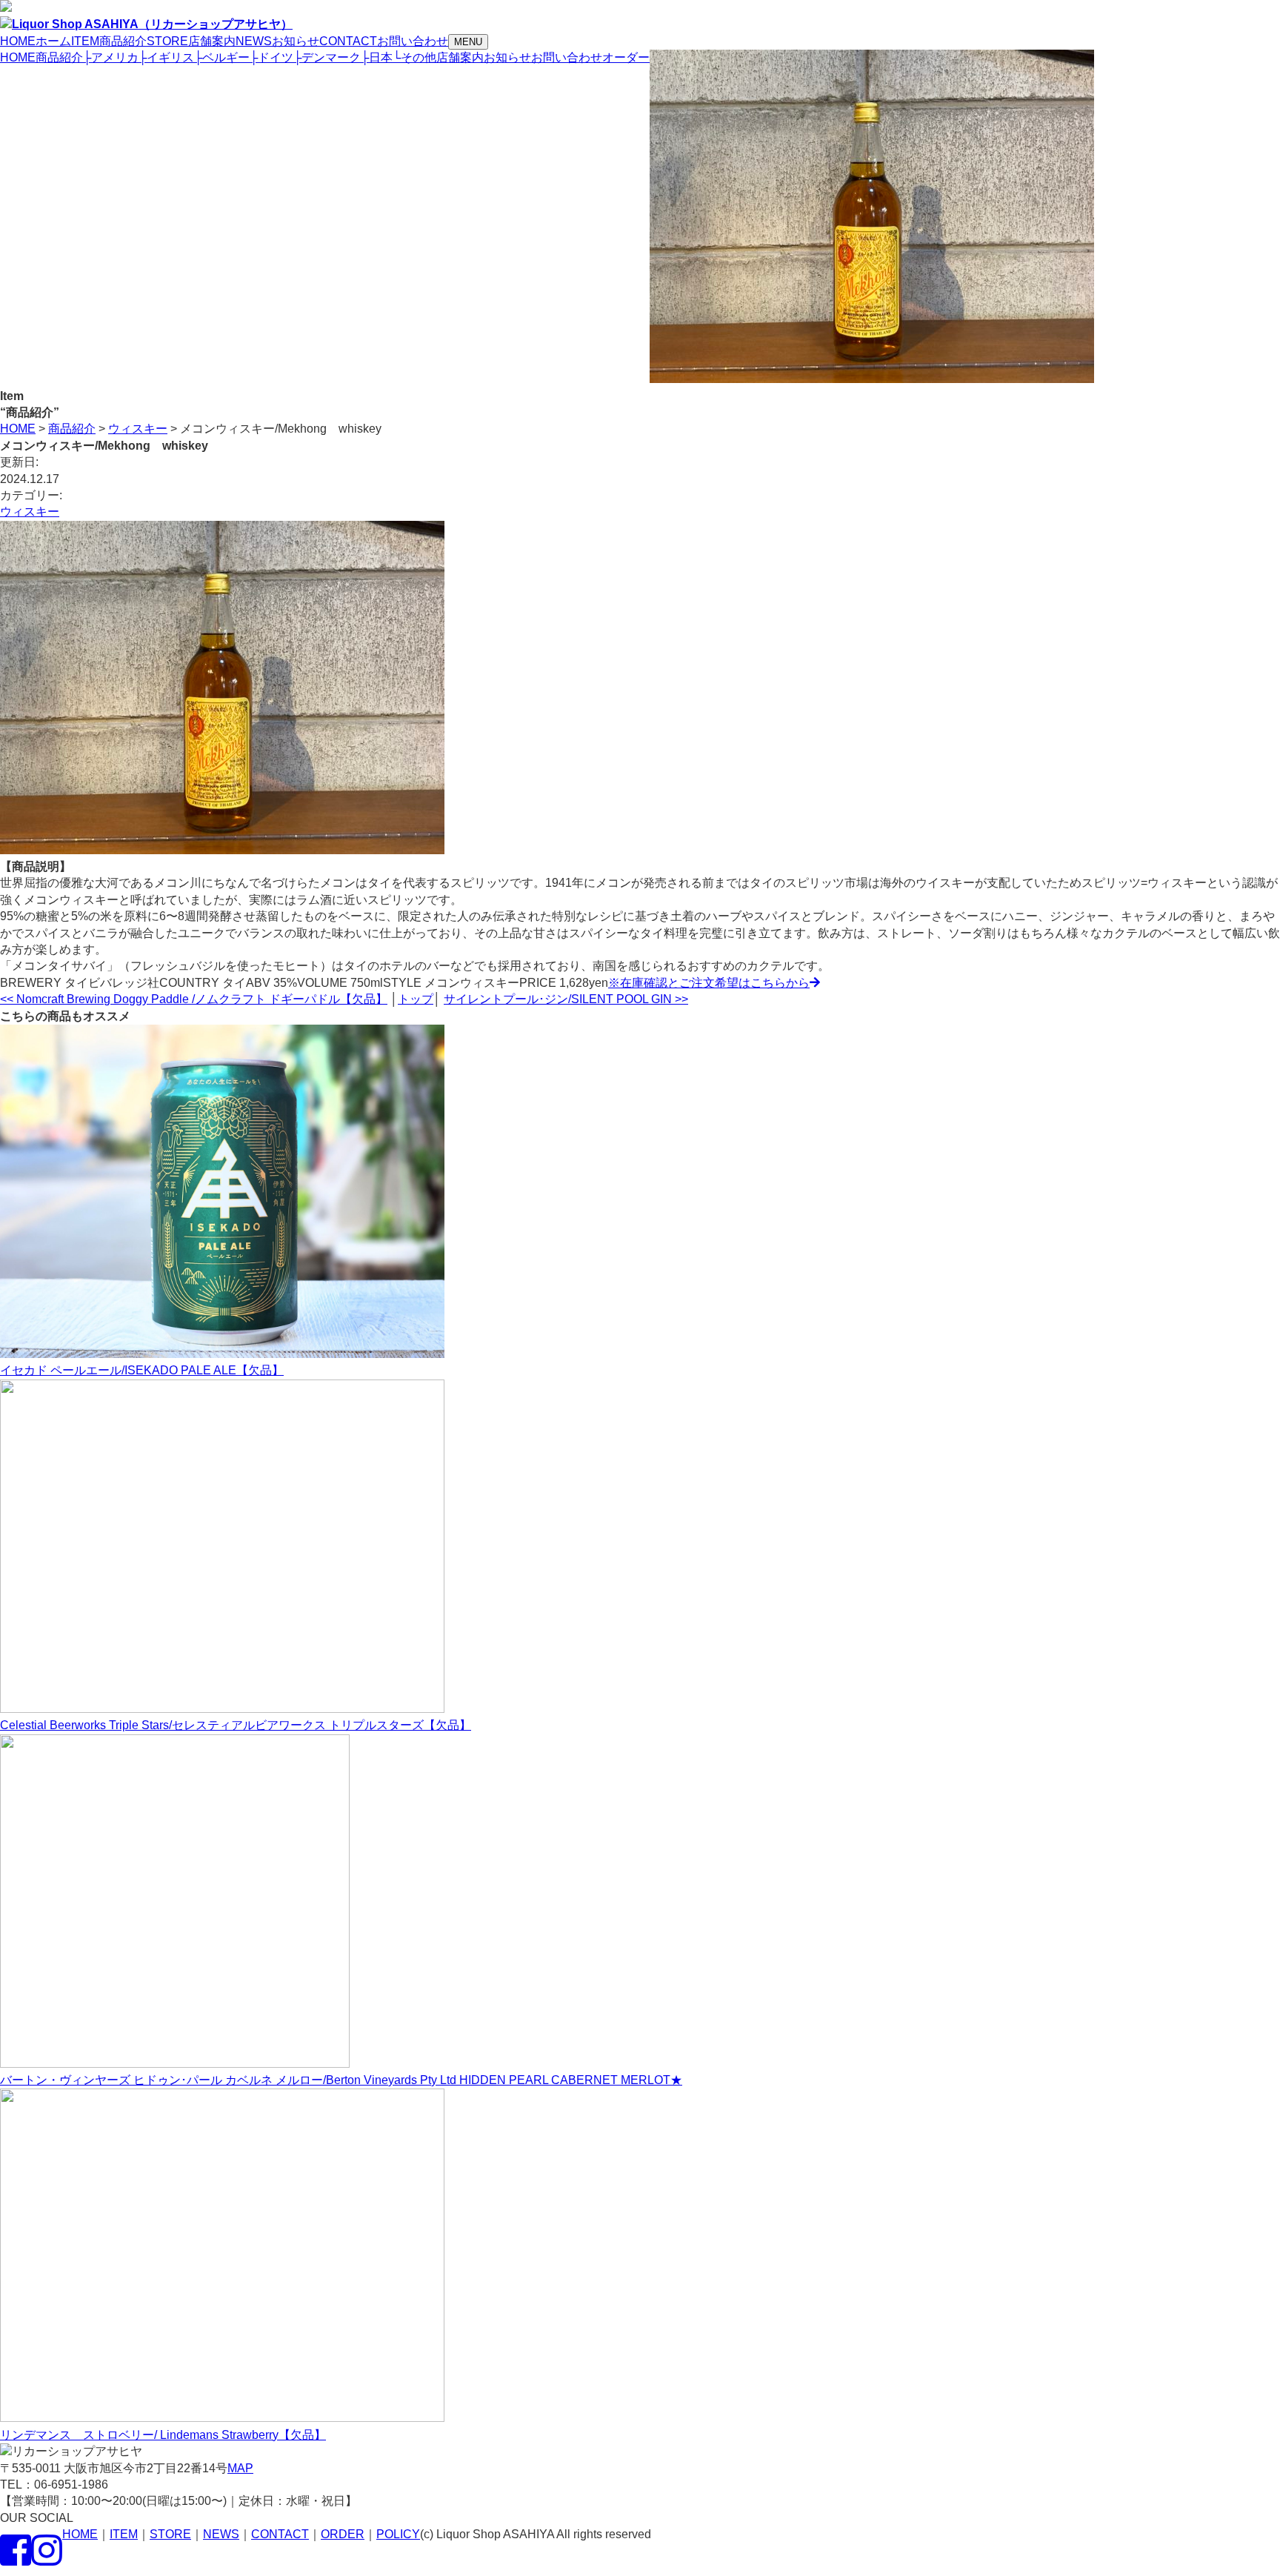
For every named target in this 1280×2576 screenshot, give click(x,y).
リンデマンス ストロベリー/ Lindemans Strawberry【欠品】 (163, 2435)
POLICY (398, 2534)
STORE (170, 2534)
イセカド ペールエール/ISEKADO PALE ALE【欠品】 (142, 1370)
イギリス (166, 57)
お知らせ (507, 57)
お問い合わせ (567, 57)
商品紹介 (59, 57)
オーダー (626, 57)
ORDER (343, 2534)
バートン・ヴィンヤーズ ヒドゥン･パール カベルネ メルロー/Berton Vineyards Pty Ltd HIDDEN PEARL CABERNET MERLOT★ (341, 2080)
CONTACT (280, 2534)
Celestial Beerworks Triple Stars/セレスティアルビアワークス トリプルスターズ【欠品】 (236, 1725)
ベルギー (222, 57)
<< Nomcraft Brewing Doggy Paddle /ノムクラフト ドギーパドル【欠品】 (194, 999)
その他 (414, 57)
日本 (377, 57)
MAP (240, 2468)
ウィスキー (30, 512)
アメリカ (111, 57)
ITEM (124, 2534)
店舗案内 (460, 57)
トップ (416, 999)
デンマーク (327, 57)
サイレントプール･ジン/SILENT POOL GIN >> (566, 999)
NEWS (221, 2534)
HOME (18, 57)
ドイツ (271, 57)
